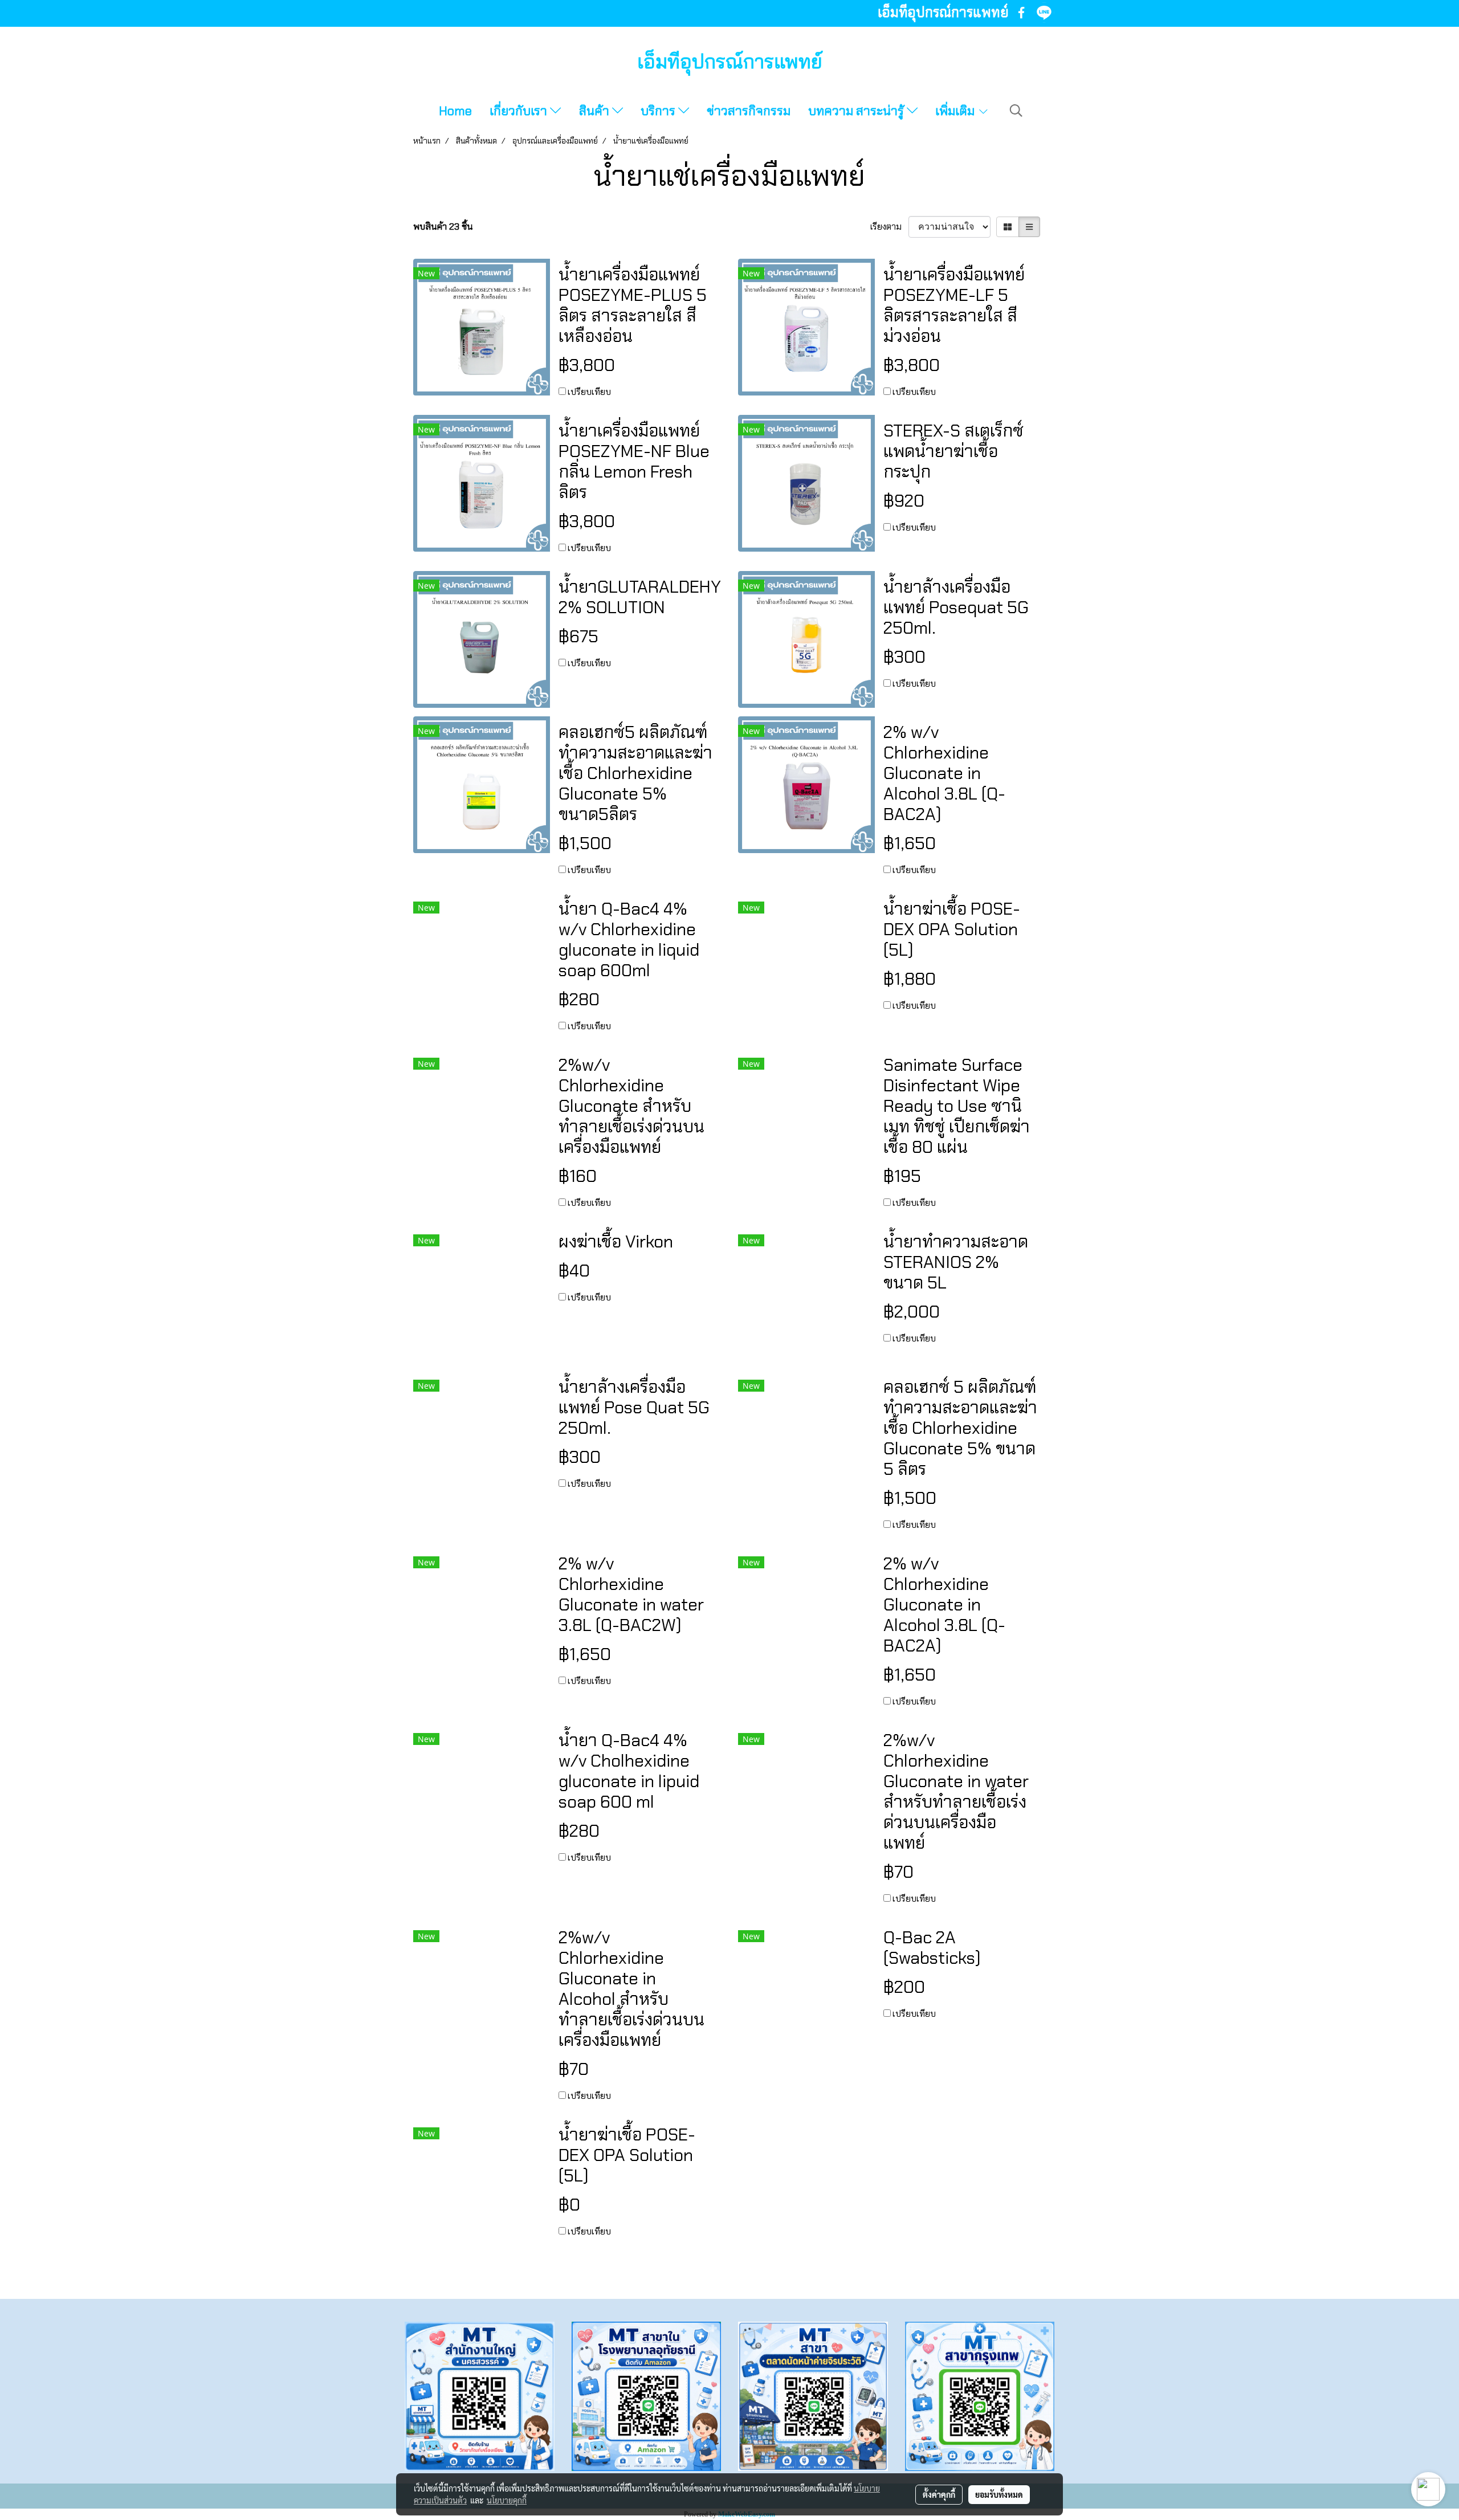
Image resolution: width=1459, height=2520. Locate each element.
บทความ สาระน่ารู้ (857, 111)
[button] (1016, 111)
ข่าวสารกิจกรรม (749, 111)
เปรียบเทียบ (589, 392)
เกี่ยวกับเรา (520, 111)
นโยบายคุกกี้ (507, 2500)
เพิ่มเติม (956, 111)
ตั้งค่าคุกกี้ (939, 2494)
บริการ (659, 111)
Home (455, 111)
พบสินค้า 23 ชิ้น (443, 227)
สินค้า (596, 111)
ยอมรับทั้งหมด (999, 2494)
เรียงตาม (889, 227)
